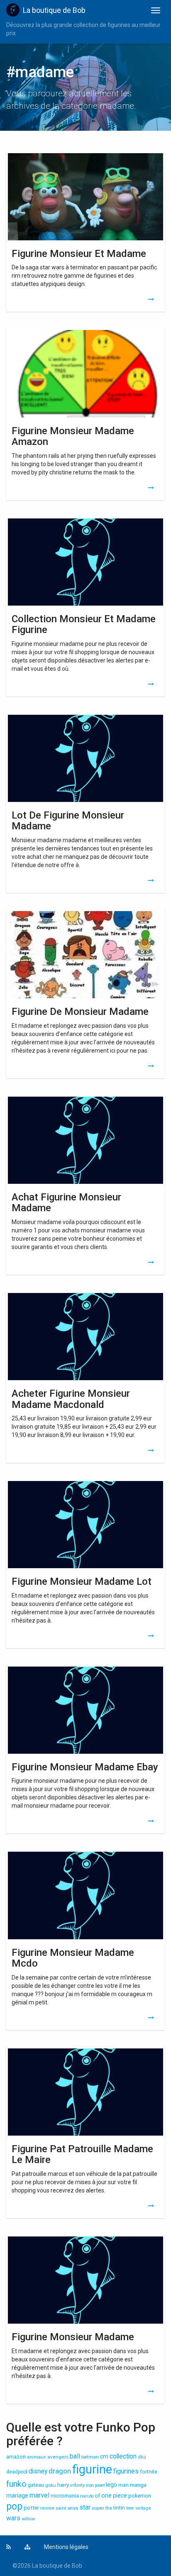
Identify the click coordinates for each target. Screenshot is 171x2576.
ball (75, 2456)
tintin (119, 2508)
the (109, 2508)
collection (123, 2456)
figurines (126, 2471)
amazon (16, 2457)
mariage (17, 2495)
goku (51, 2485)
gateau (36, 2485)
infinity (77, 2485)
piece (120, 2495)
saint (61, 2508)
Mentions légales (66, 2547)
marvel (39, 2495)
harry (63, 2485)
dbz (142, 2457)
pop (14, 2506)
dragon (60, 2471)
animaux (37, 2457)
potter (31, 2508)
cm (104, 2456)
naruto (87, 2496)
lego (111, 2485)
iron (90, 2485)
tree (130, 2508)
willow (28, 2519)
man (123, 2485)
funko (16, 2484)
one (106, 2495)
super (98, 2508)
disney (38, 2471)
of (97, 2496)
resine (47, 2508)
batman (90, 2457)
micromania (65, 2496)
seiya (73, 2508)
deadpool (17, 2472)
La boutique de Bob (54, 10)
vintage (143, 2508)
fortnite (149, 2472)
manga (138, 2485)
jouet (100, 2485)
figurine (92, 2469)
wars (13, 2518)
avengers (58, 2457)
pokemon (140, 2496)
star (85, 2508)
